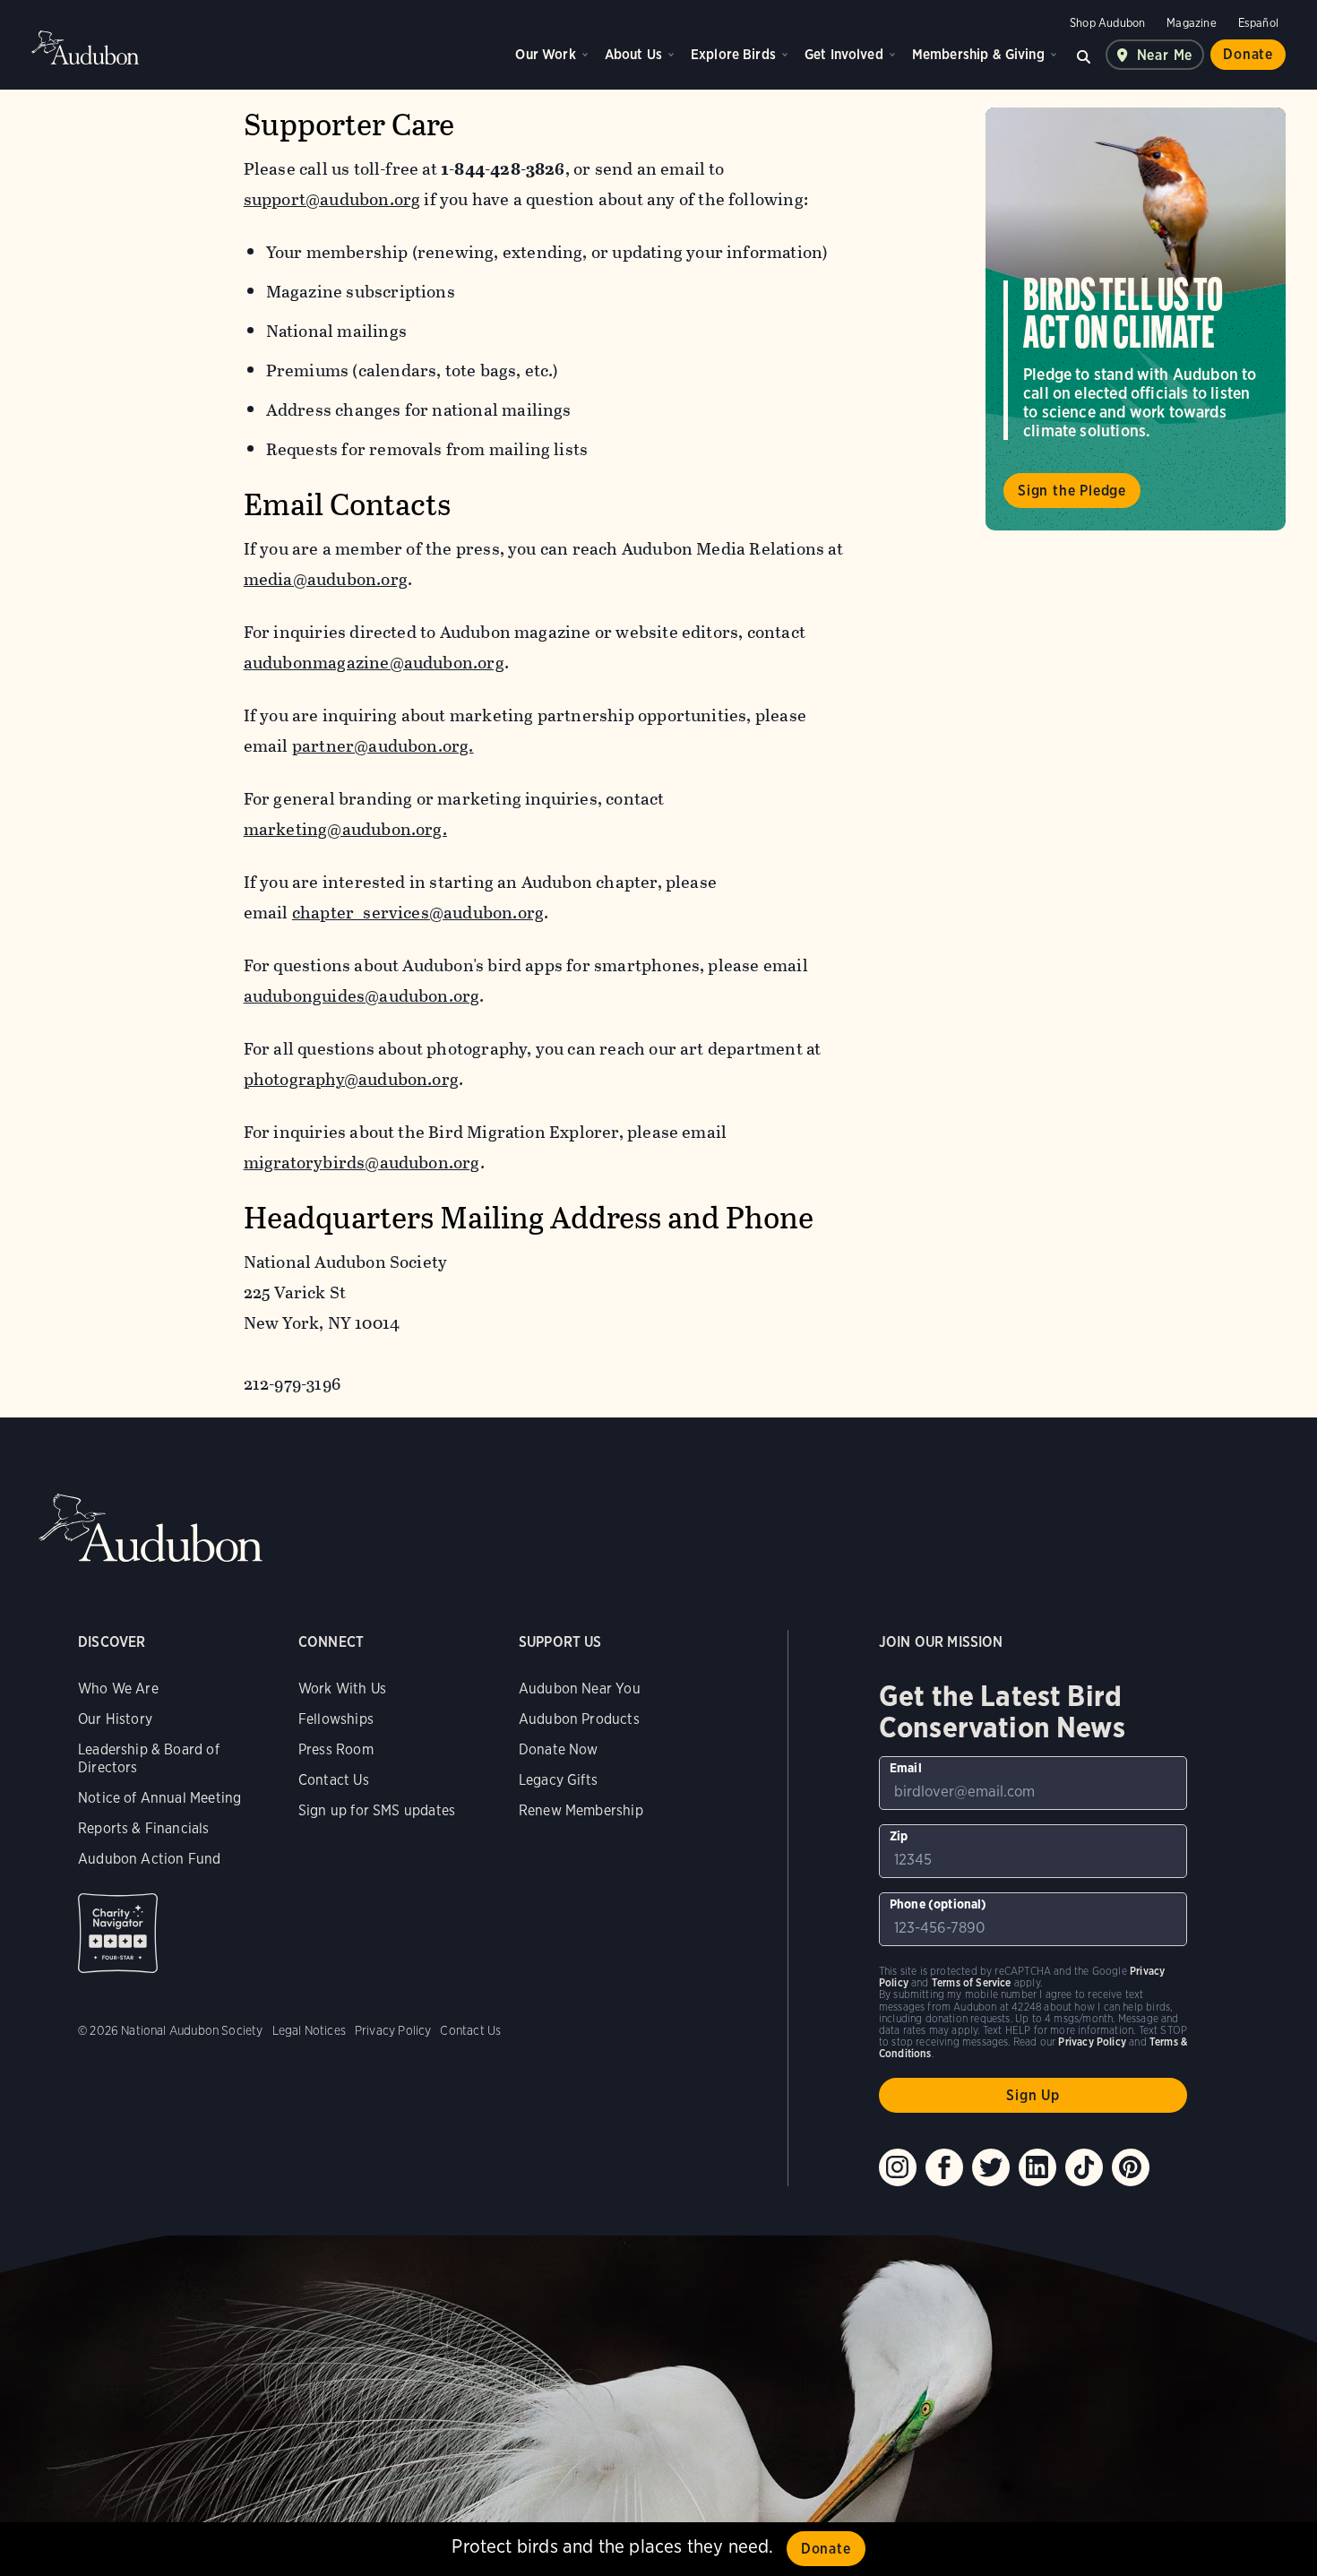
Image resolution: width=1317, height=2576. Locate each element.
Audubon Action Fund (149, 1859)
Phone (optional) (938, 1904)
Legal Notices (309, 2030)
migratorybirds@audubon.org (362, 1163)
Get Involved (844, 54)
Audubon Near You (580, 1689)
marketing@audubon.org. (345, 829)
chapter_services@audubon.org (418, 913)
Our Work (545, 54)
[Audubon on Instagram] (898, 2167)
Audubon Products (579, 1719)
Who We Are (118, 1689)
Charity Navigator (118, 1933)
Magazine (1191, 23)
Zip (899, 1836)
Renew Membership (581, 1810)
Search (1084, 55)
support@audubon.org (332, 199)
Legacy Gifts (558, 1780)
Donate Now (559, 1749)
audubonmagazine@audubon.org (374, 663)
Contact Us (334, 1780)
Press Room (336, 1749)
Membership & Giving (978, 54)
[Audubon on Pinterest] (1131, 2167)
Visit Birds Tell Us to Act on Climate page (1136, 319)
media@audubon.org (326, 579)
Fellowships (336, 1719)
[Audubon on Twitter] (991, 2167)
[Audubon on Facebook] (944, 2167)
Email (906, 1768)
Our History (115, 1719)
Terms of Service (972, 1982)
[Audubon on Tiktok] (1084, 2167)
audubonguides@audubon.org (362, 996)
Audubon (85, 47)
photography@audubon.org (351, 1079)
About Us (633, 54)
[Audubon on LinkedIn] (1037, 2167)
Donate (1248, 54)
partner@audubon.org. (383, 746)
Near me (1165, 55)
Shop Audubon (1107, 23)
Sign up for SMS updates (377, 1810)
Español (1258, 23)
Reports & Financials (144, 1828)
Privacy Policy (393, 2030)
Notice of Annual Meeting (159, 1798)
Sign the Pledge (1072, 491)
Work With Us (342, 1689)
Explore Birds (733, 54)
